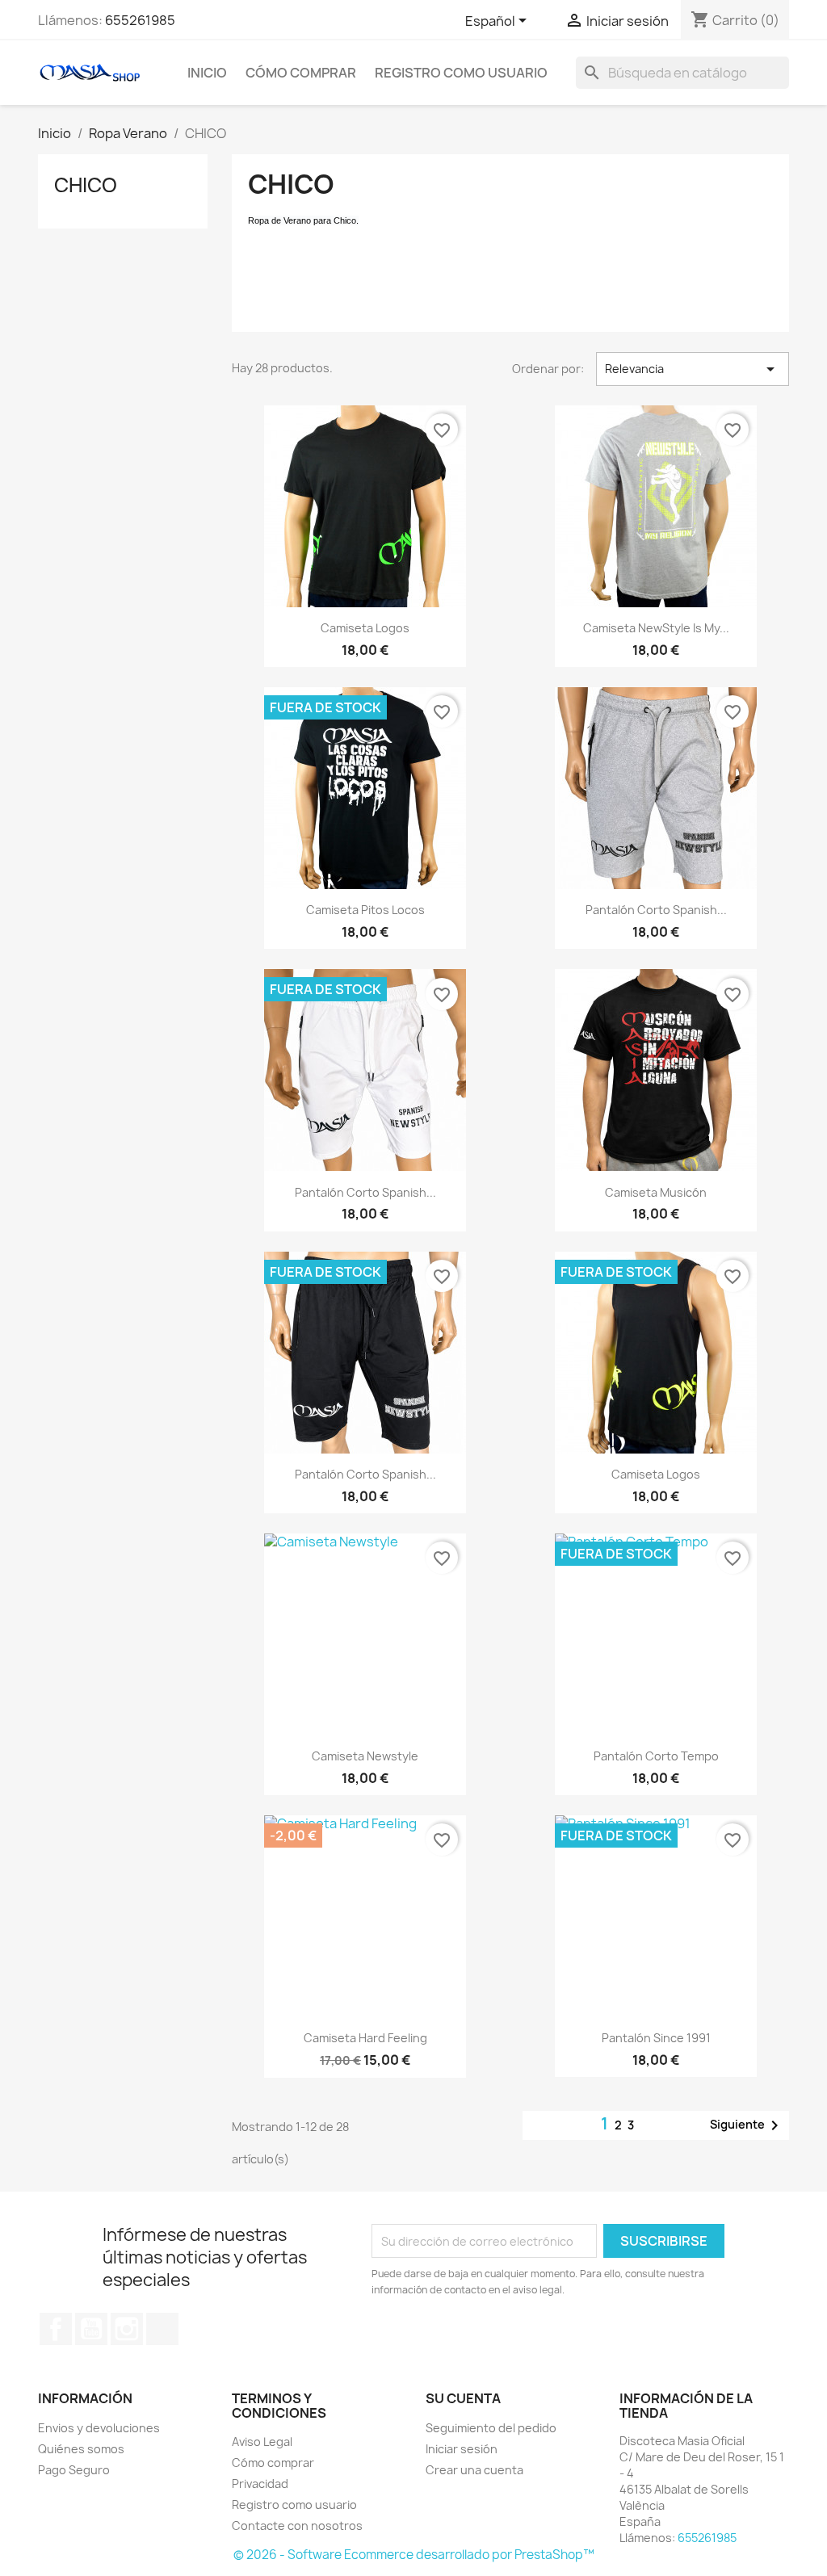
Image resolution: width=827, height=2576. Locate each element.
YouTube (91, 2329)
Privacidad (260, 2484)
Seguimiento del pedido (491, 2428)
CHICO (86, 185)
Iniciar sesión (462, 2449)
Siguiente (747, 2125)
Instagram (127, 2329)
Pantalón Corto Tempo (656, 1756)
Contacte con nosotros (297, 2526)
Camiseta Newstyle (365, 1756)
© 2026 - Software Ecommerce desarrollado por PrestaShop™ (414, 2555)
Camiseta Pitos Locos (365, 910)
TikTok (162, 2329)
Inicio (207, 73)
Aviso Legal (262, 2442)
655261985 (140, 20)
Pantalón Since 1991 (656, 2038)
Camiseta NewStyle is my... (656, 628)
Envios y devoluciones (99, 2428)
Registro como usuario (461, 73)
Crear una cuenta (474, 2470)
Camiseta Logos (365, 628)
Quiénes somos (81, 2449)
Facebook (56, 2329)
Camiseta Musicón (656, 1192)
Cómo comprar (301, 73)
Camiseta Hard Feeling (365, 2038)
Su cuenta (463, 2398)
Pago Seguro (74, 2470)
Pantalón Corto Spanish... (656, 910)
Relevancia (693, 369)
